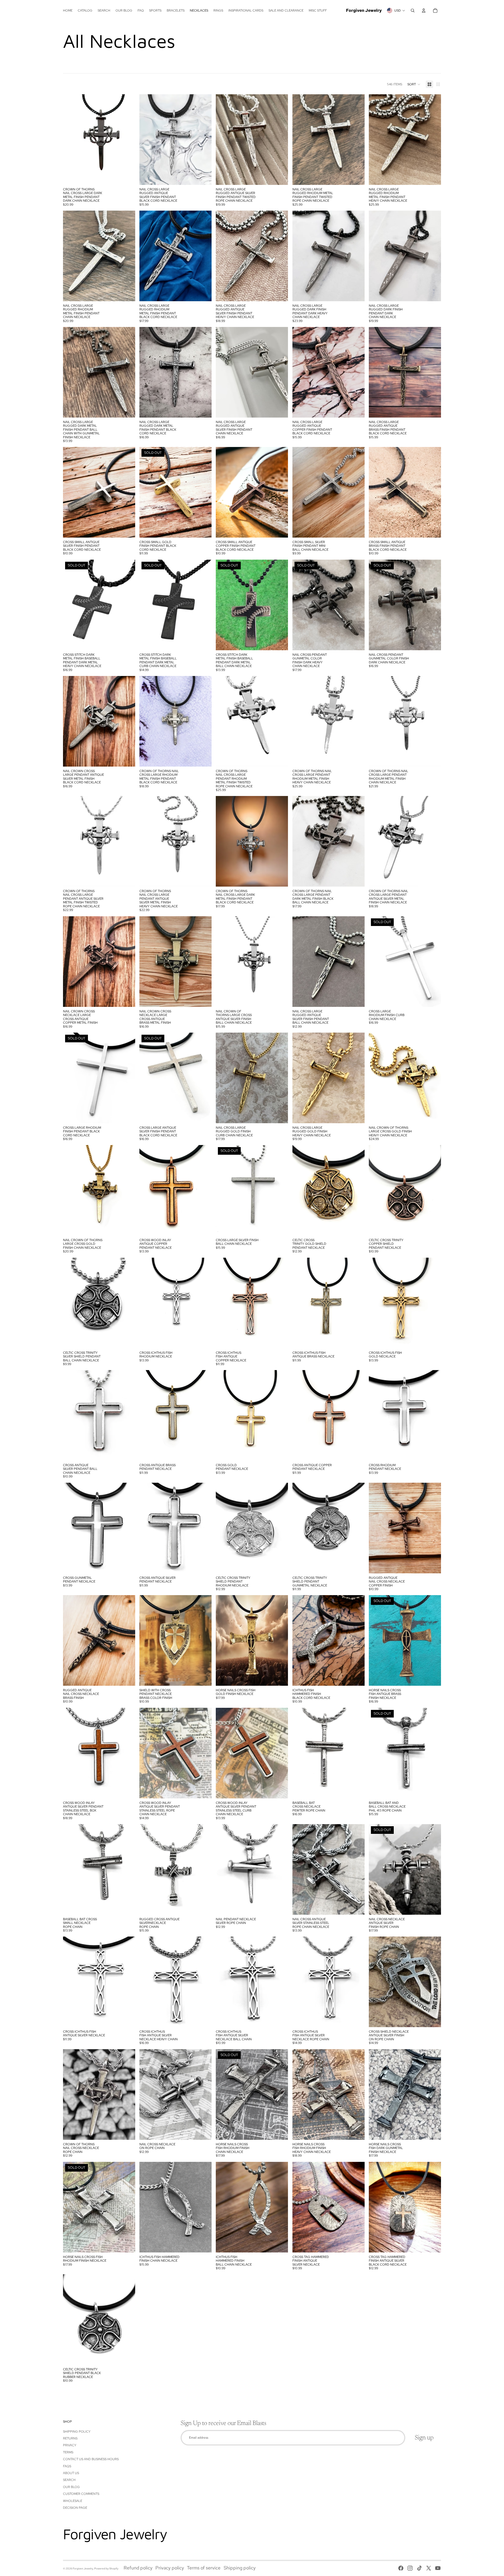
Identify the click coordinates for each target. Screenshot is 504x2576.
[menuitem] (68, 11)
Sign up (424, 2438)
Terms (68, 2452)
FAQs (67, 2466)
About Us (71, 2473)
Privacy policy (170, 2568)
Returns (70, 2438)
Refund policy (138, 2568)
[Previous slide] (71, 140)
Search (69, 2480)
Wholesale (73, 2501)
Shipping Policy (77, 2432)
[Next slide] (127, 140)
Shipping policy (240, 2568)
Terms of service (204, 2568)
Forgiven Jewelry (83, 2569)
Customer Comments (81, 2494)
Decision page (75, 2508)
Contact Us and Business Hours (91, 2459)
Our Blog (71, 2487)
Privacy (70, 2445)
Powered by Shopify (106, 2569)
